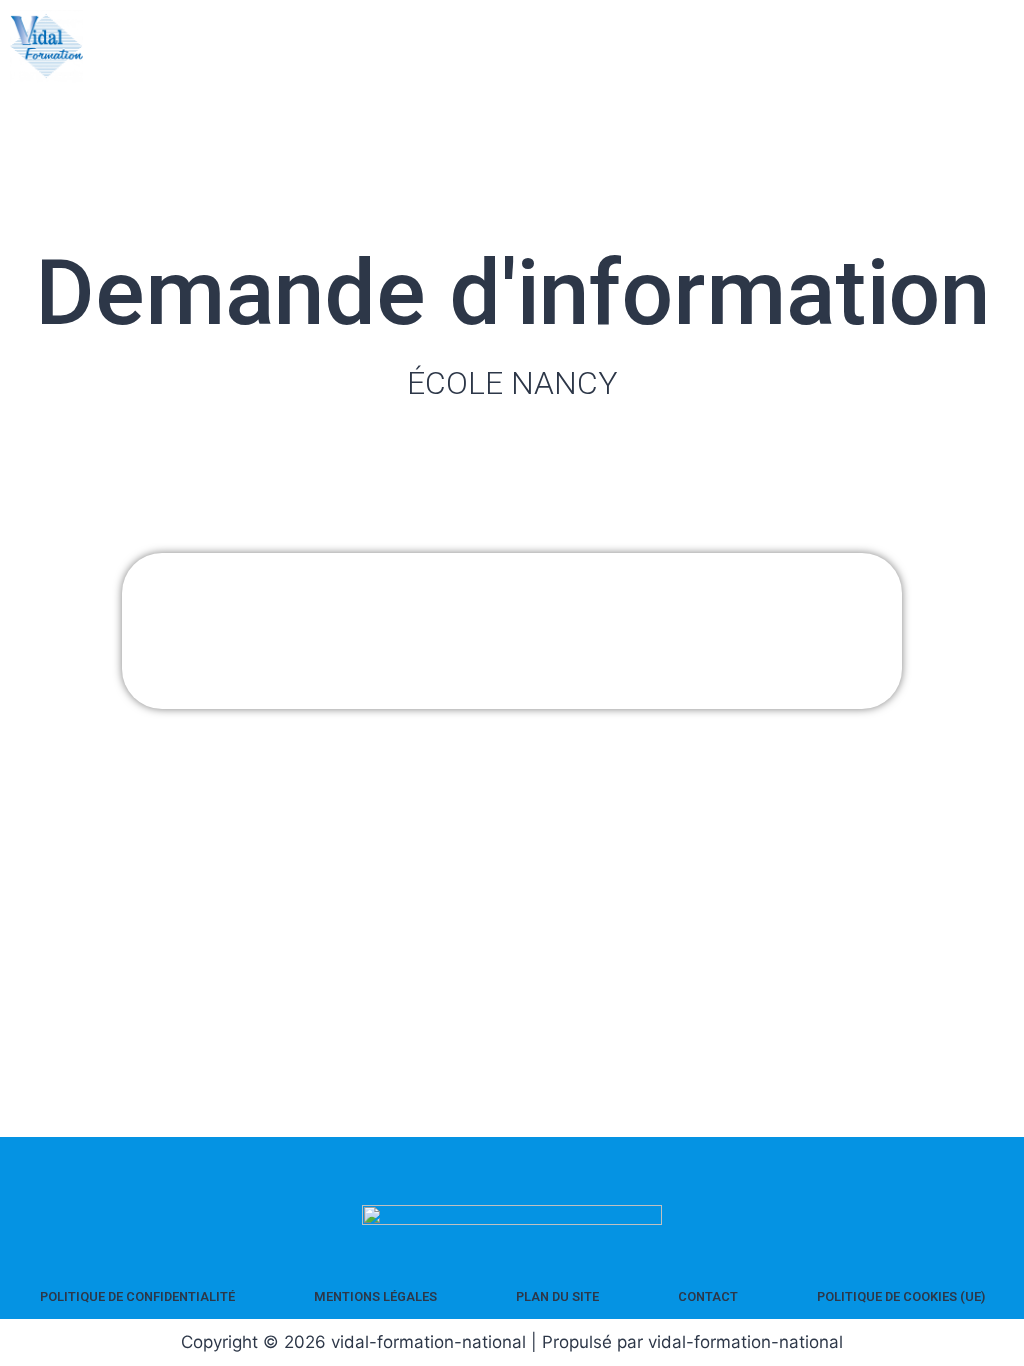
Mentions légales (375, 1296)
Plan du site (557, 1296)
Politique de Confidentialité (137, 1296)
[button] (1002, 46)
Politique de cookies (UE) (901, 1296)
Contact (708, 1296)
